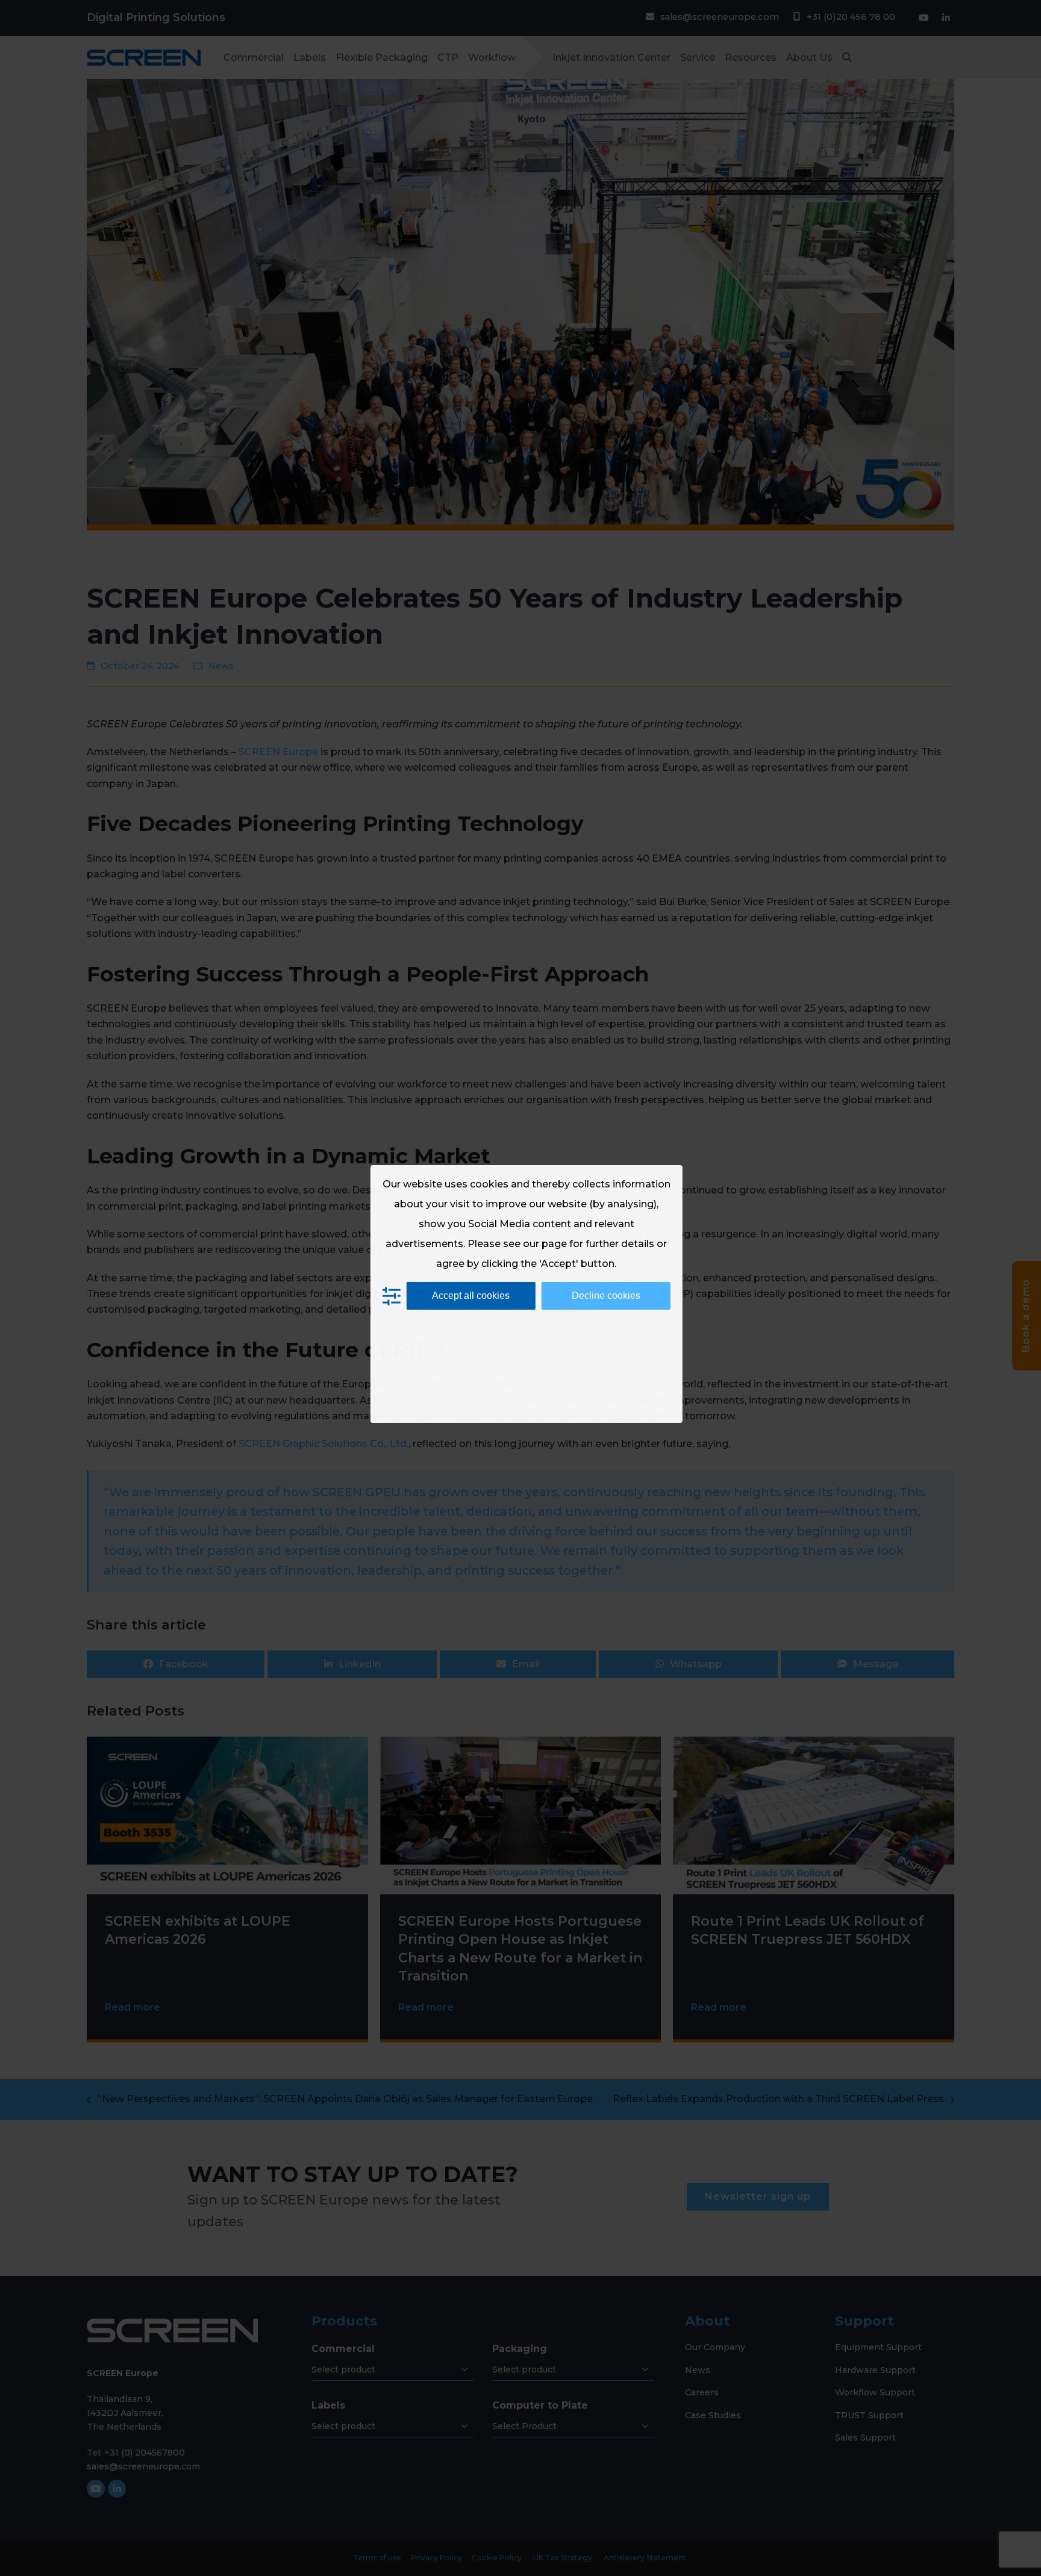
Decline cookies (606, 1296)
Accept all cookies (471, 1296)
